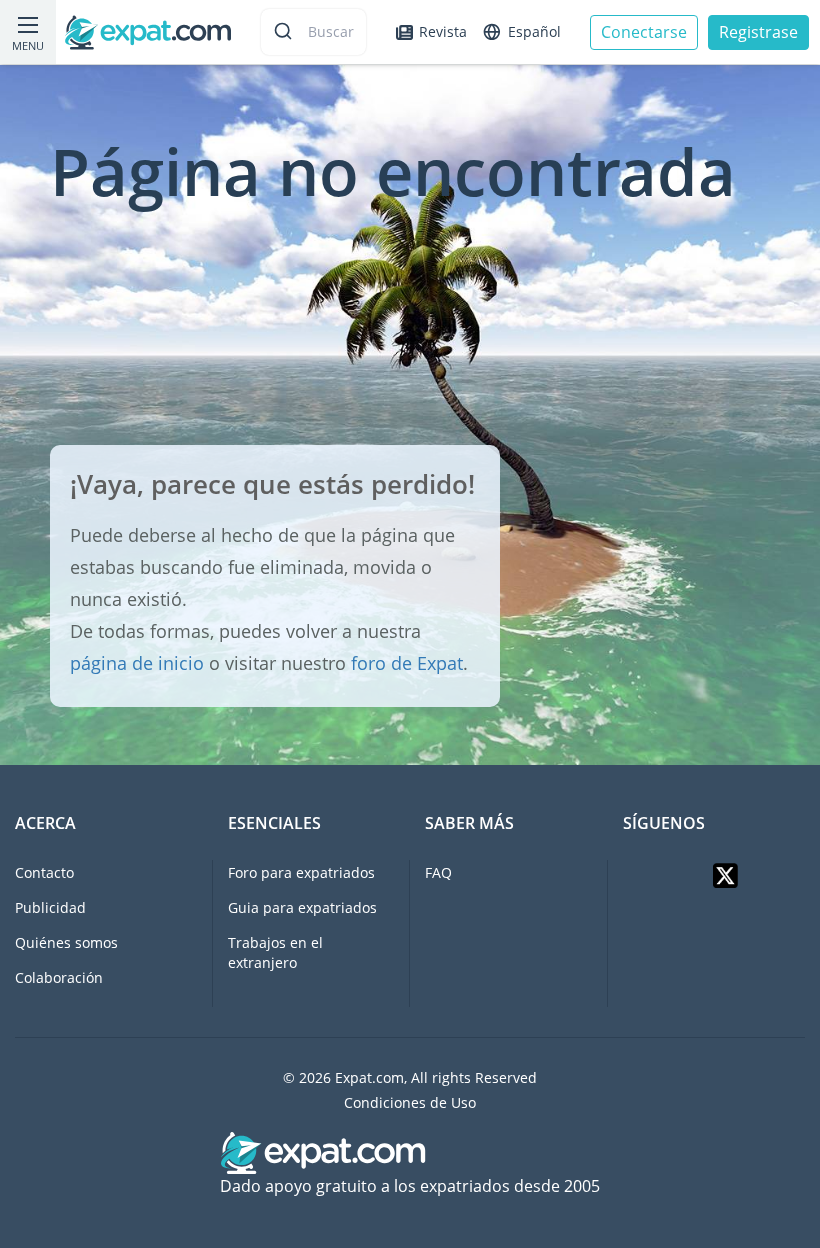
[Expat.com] (148, 30)
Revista (443, 31)
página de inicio (137, 663)
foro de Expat (407, 663)
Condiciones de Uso (410, 1102)
